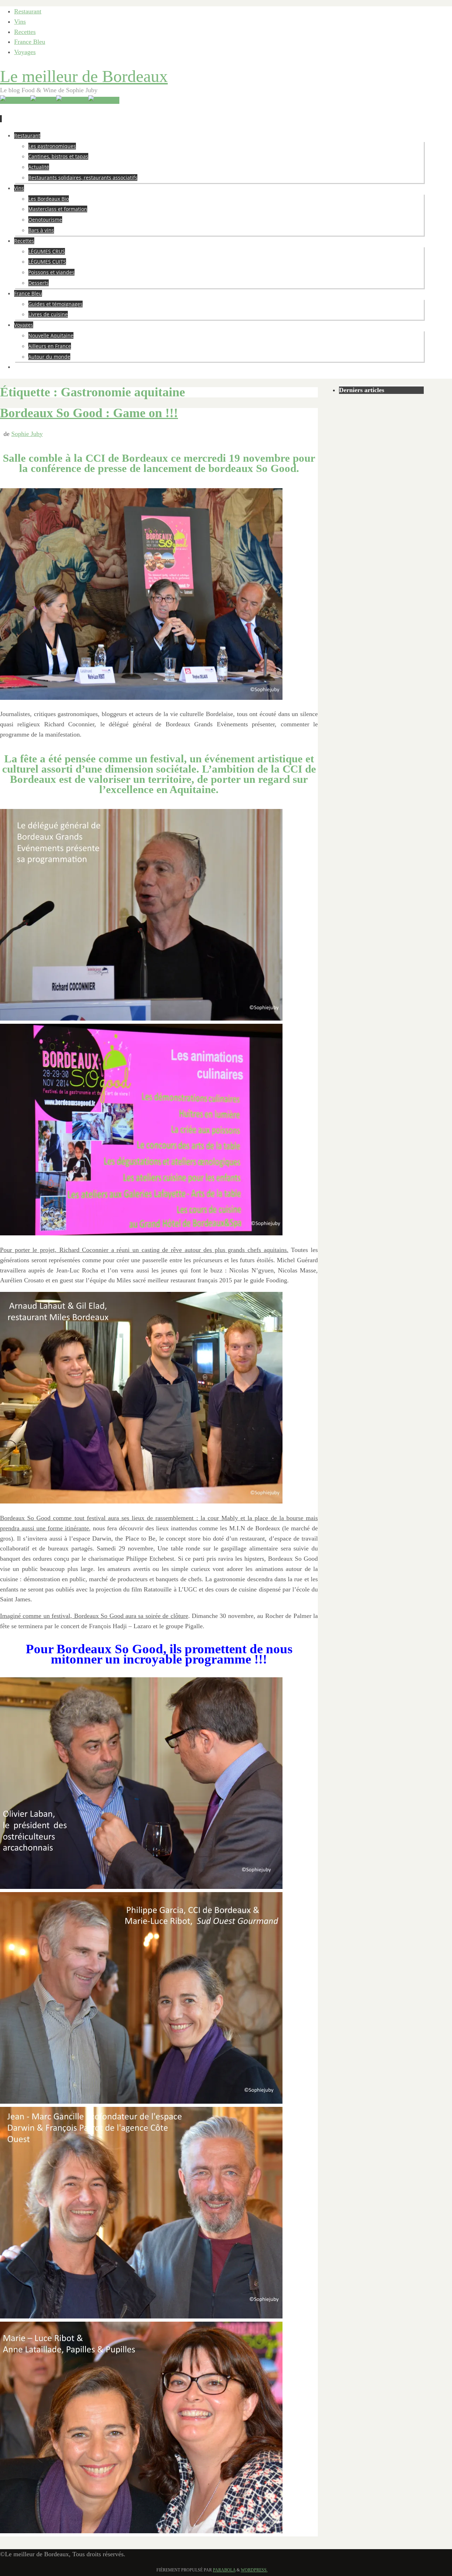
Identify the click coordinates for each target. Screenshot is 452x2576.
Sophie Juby (27, 434)
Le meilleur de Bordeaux (84, 76)
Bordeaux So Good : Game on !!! (89, 413)
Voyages (25, 52)
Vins (20, 22)
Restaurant (28, 11)
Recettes (25, 32)
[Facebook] (72, 100)
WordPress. (254, 2570)
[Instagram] (104, 100)
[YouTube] (15, 100)
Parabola (224, 2570)
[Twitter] (43, 100)
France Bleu (30, 42)
